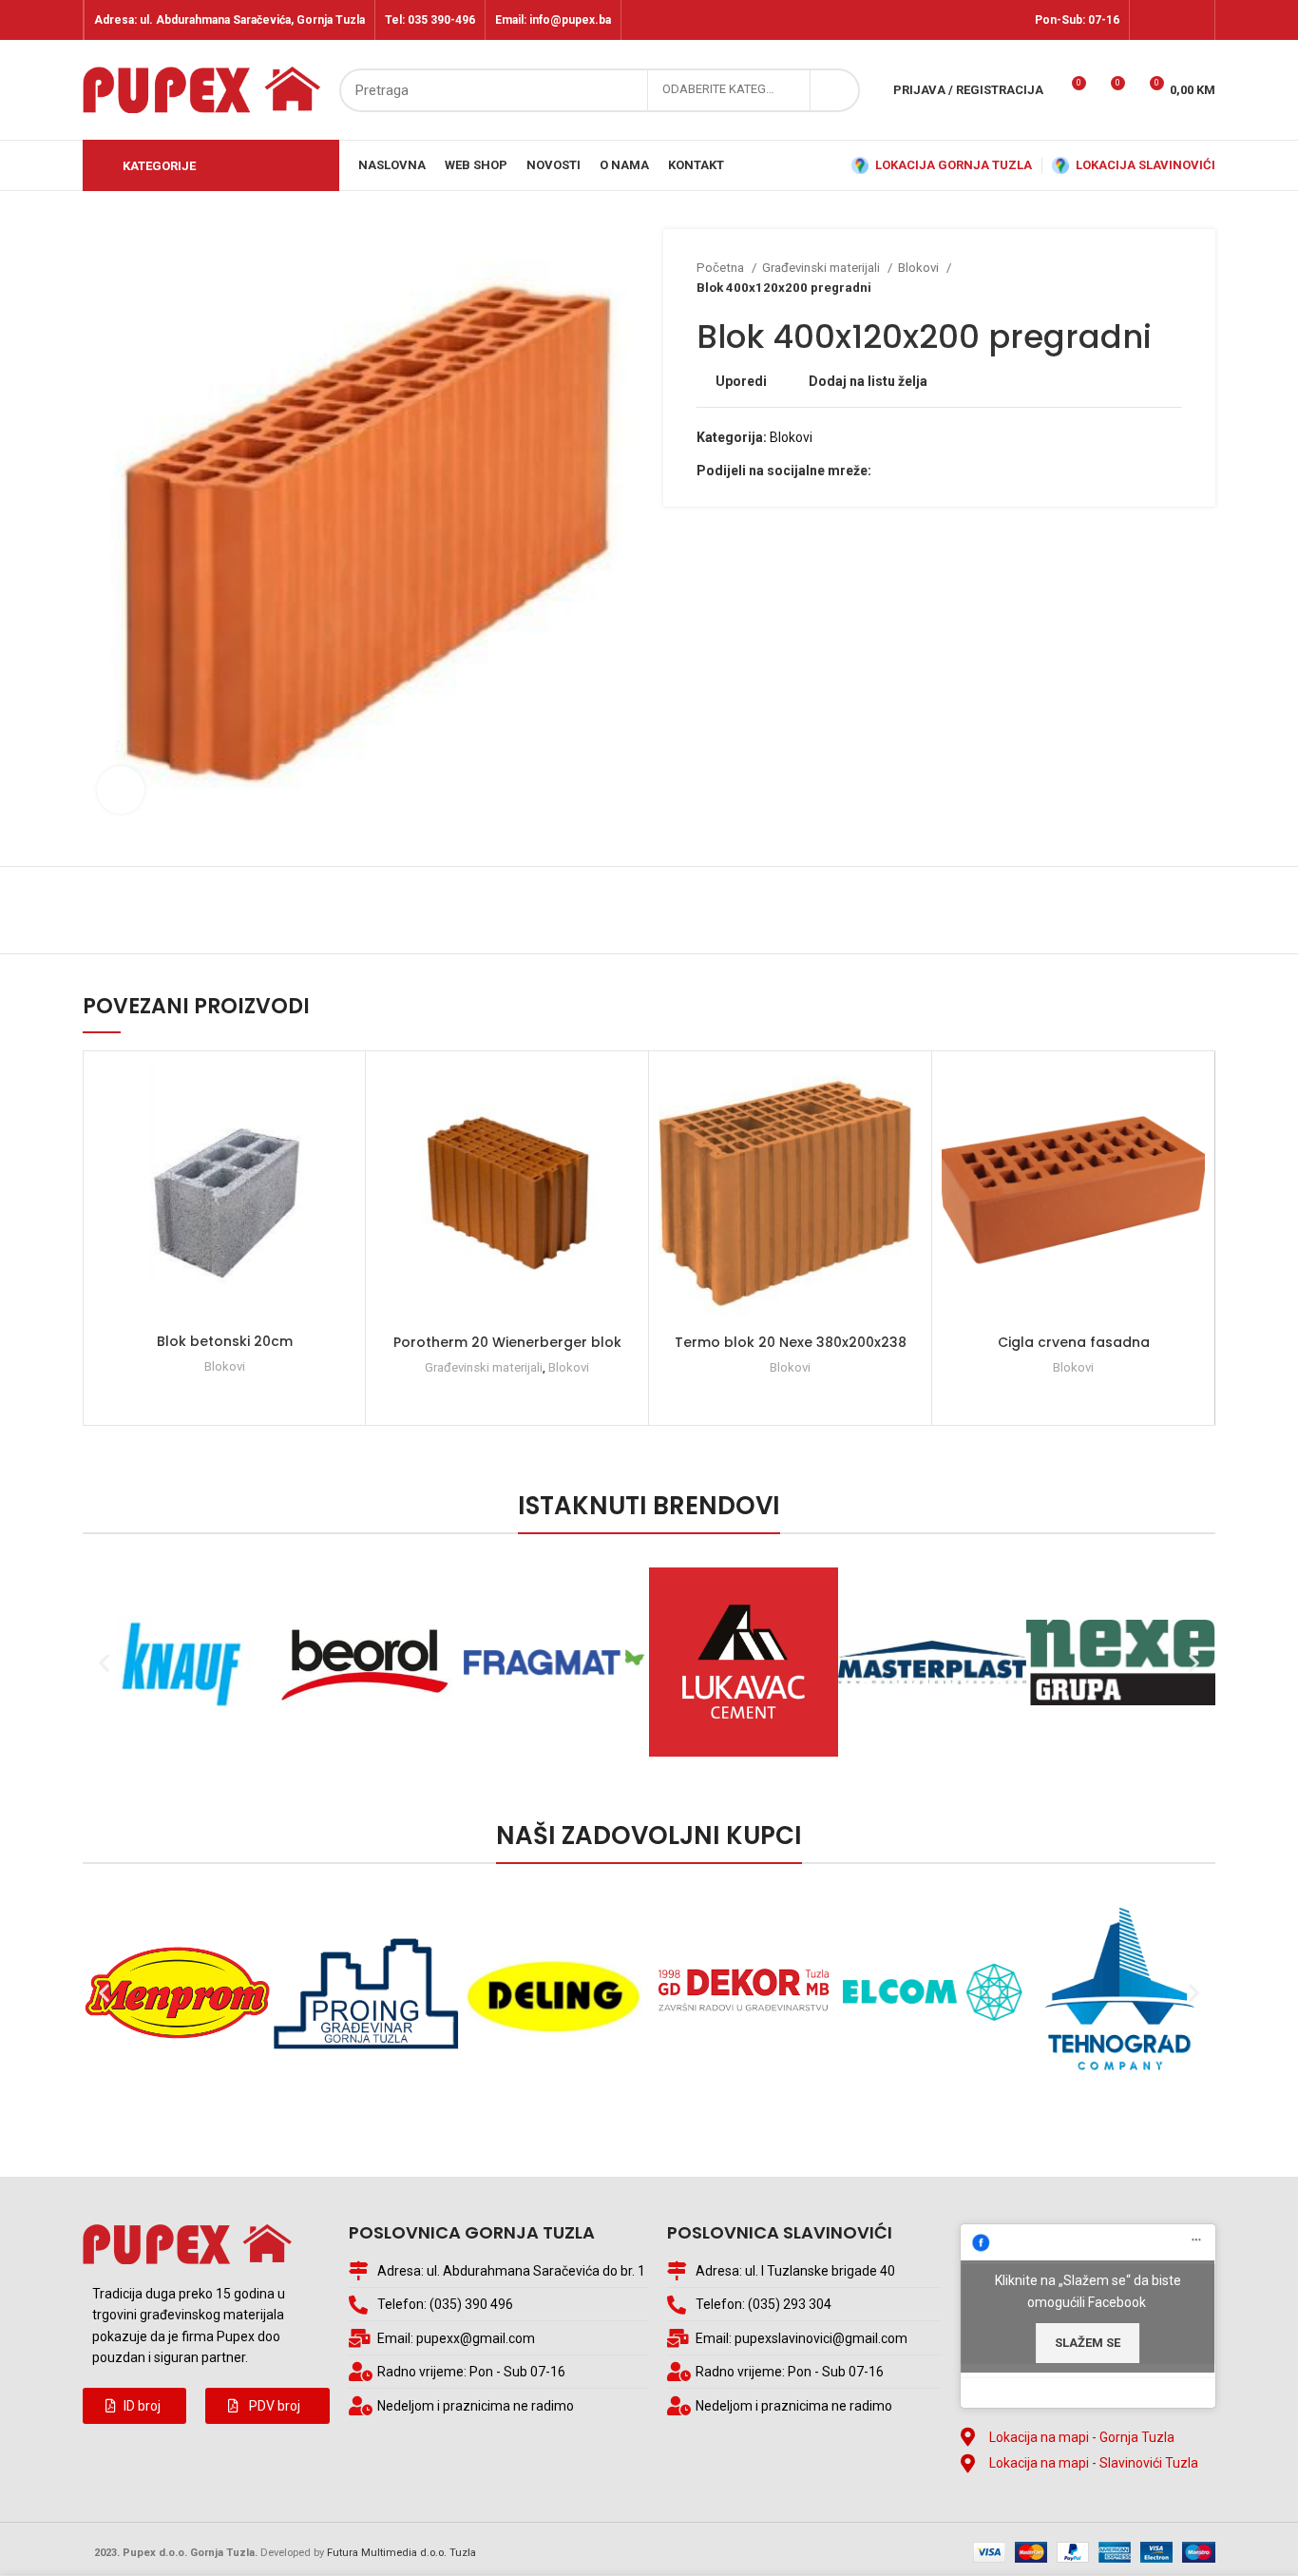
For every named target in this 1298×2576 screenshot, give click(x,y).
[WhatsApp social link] (931, 471)
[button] (134, 2406)
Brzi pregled (341, 1177)
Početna (722, 268)
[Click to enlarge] (121, 790)
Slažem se (1088, 2343)
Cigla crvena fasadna (1074, 1342)
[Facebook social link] (1150, 20)
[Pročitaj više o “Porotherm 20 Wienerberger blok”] (624, 1134)
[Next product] (1173, 278)
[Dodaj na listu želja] (341, 1092)
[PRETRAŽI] (834, 90)
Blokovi (920, 268)
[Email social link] (909, 471)
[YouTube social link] (1194, 20)
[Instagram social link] (1172, 20)
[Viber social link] (953, 471)
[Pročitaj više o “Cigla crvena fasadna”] (1191, 1134)
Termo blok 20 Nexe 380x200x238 (791, 1342)
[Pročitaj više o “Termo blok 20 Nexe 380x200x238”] (907, 1134)
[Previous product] (1135, 278)
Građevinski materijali (822, 268)
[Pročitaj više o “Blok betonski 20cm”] (341, 1134)
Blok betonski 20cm (225, 1341)
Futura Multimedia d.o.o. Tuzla (401, 2553)
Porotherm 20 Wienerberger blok (507, 1342)
